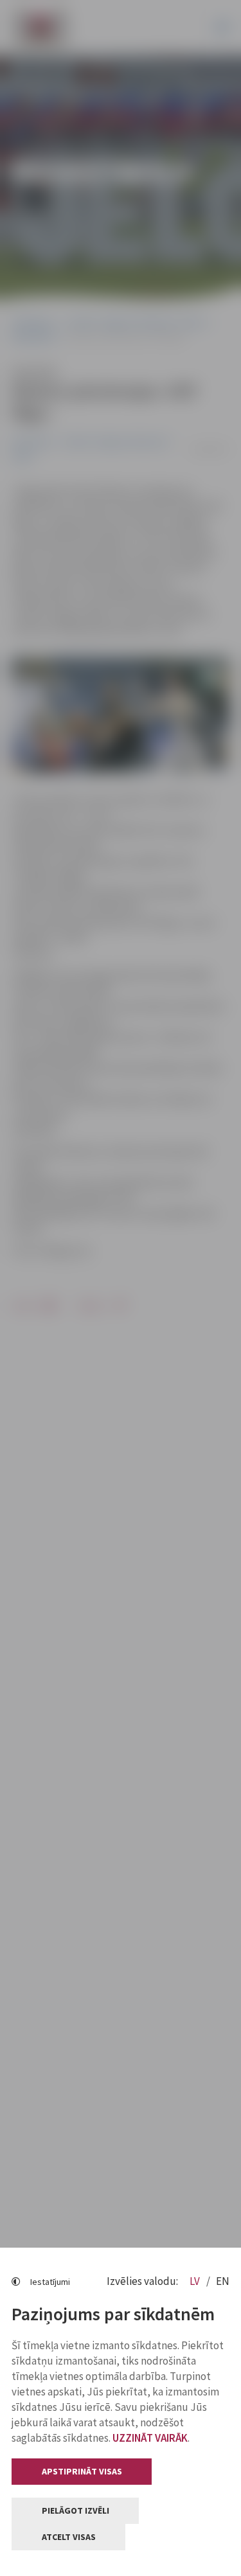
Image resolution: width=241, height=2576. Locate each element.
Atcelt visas (69, 2537)
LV (196, 2281)
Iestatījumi (50, 2282)
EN (223, 2281)
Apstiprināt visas (82, 2471)
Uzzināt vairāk (150, 2438)
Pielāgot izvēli (76, 2510)
